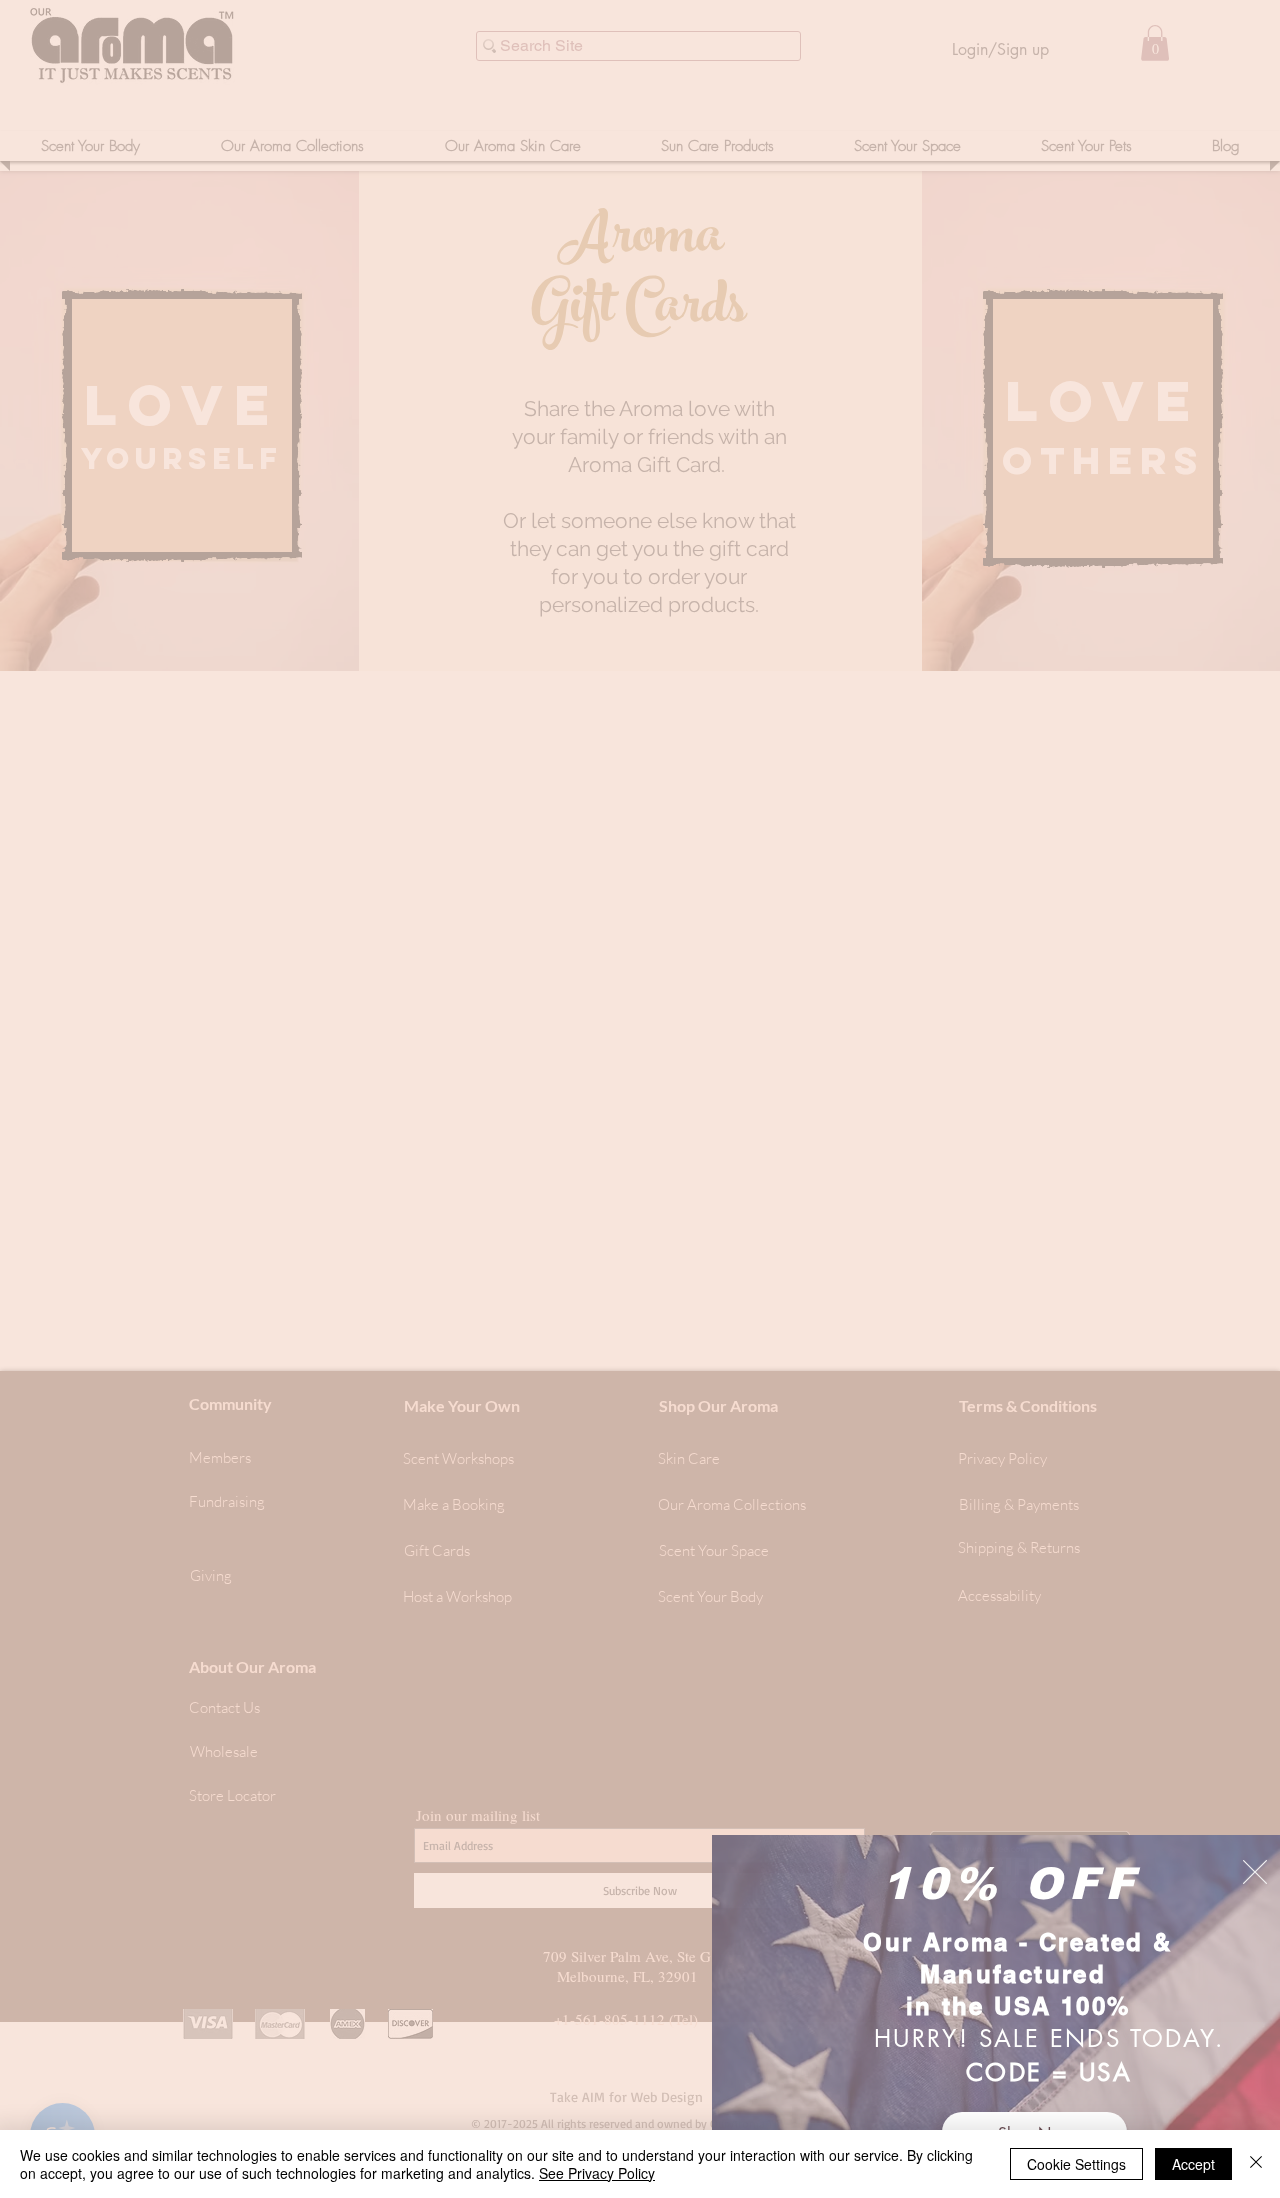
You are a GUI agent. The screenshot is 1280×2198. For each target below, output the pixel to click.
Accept (1193, 2164)
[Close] (1256, 2164)
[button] (1255, 1872)
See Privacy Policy (597, 2173)
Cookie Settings (1076, 2164)
